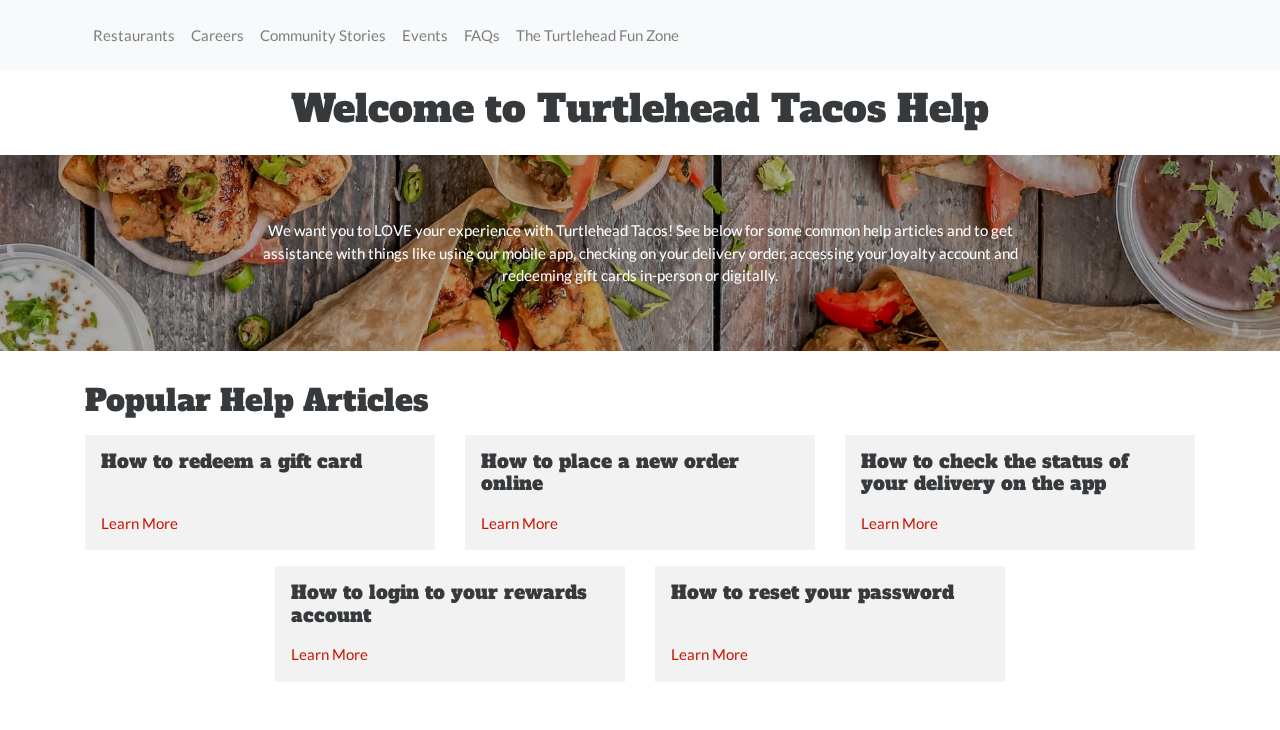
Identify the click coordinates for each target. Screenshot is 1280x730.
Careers (217, 35)
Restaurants (134, 35)
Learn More (139, 523)
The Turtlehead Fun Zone (597, 35)
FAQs (482, 35)
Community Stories (323, 35)
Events (425, 35)
